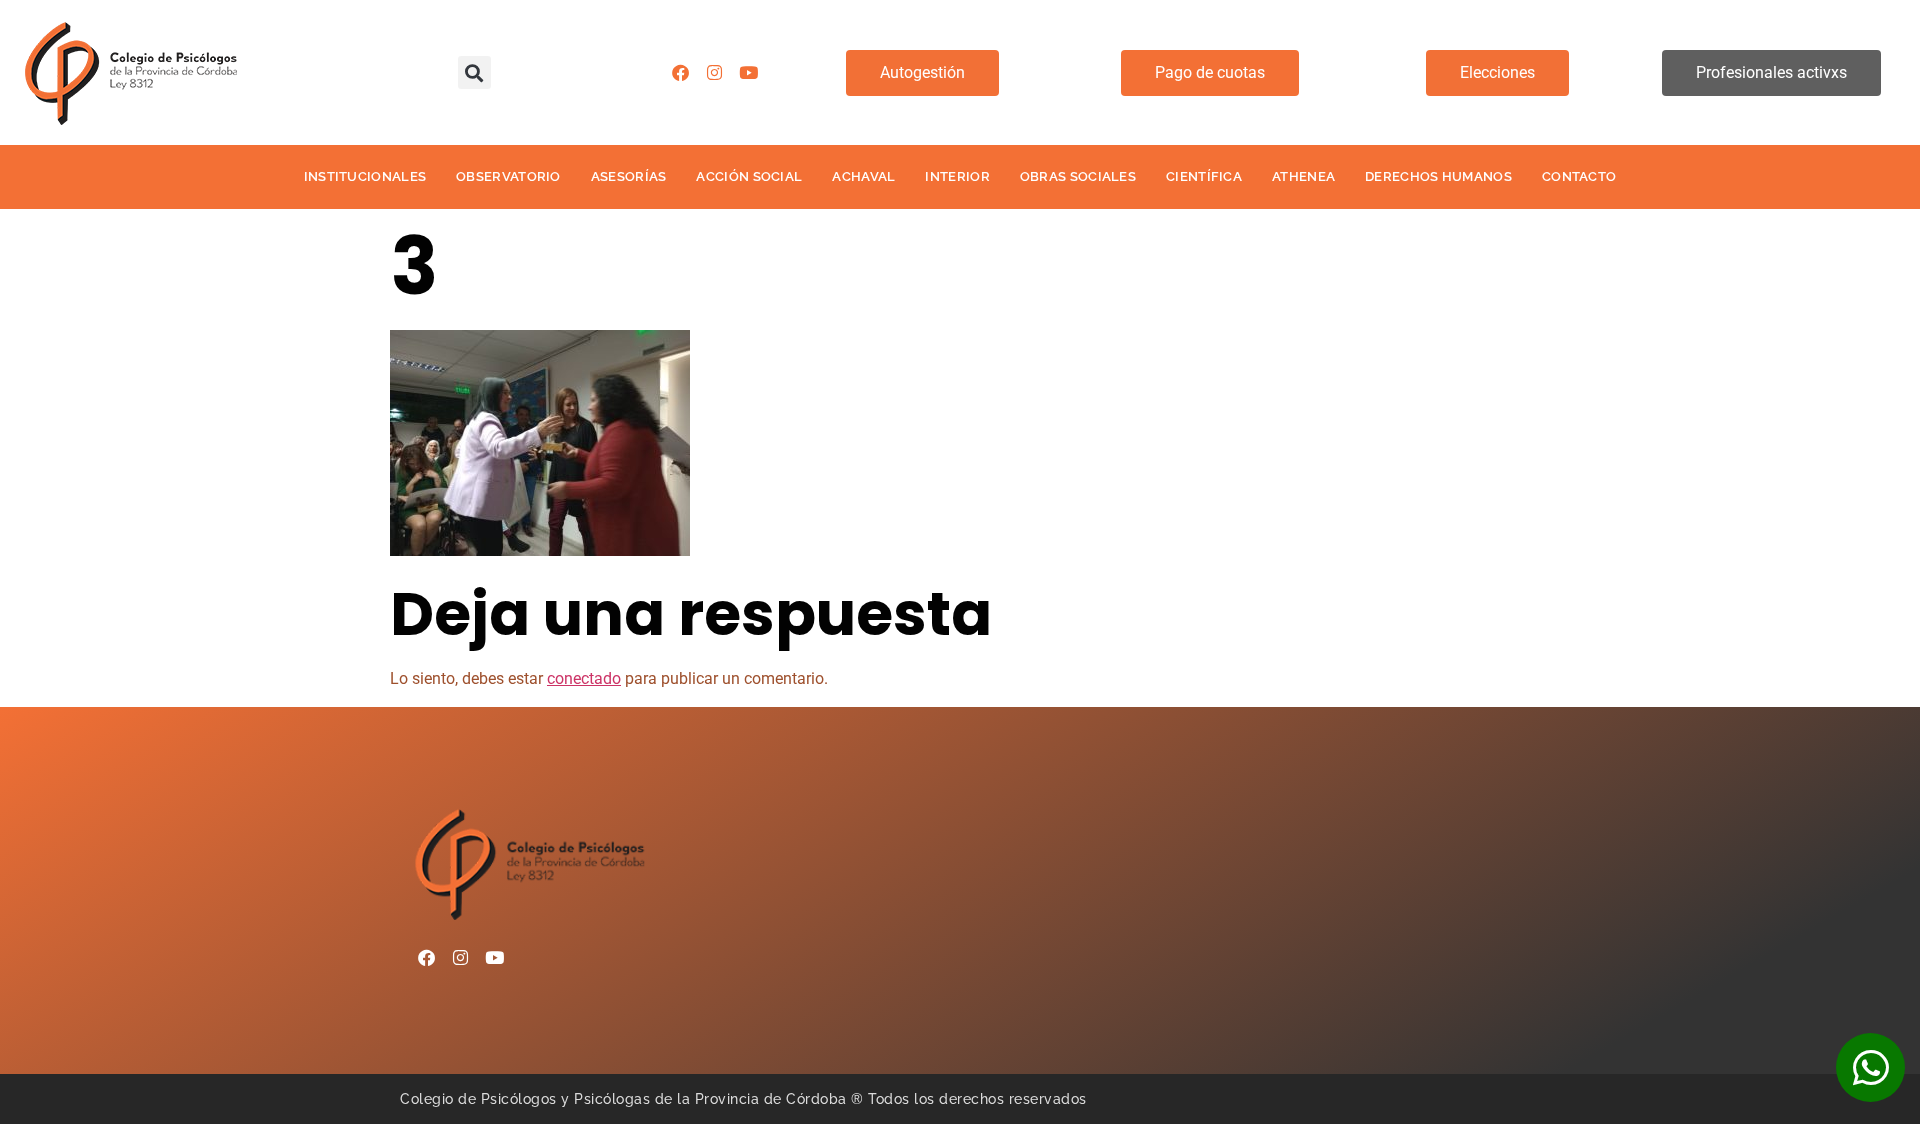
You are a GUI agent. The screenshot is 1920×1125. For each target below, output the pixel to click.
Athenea (1303, 176)
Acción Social (749, 176)
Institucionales (365, 176)
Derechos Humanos (1438, 176)
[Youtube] (748, 73)
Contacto (1579, 176)
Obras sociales (1078, 176)
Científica (1204, 176)
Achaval (863, 176)
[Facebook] (680, 73)
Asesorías (629, 176)
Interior (957, 176)
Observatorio (508, 176)
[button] (474, 72)
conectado (584, 678)
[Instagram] (714, 73)
